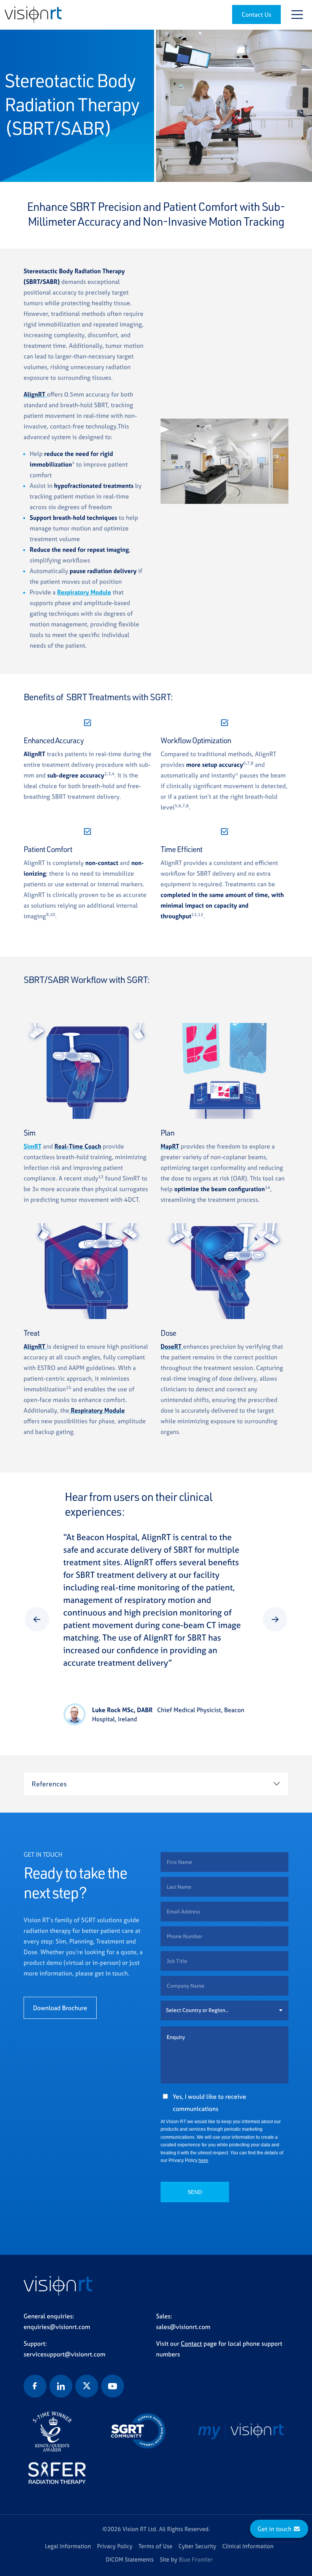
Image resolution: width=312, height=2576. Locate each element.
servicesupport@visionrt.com (64, 2354)
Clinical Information (248, 2546)
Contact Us (256, 14)
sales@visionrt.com (183, 2327)
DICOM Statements (130, 2559)
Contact (191, 2343)
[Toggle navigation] (297, 14)
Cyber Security (197, 2546)
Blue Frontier (196, 2559)
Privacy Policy (115, 2546)
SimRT (33, 1146)
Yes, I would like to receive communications (209, 2103)
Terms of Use (155, 2546)
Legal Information (68, 2546)
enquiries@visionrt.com (57, 2327)
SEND (195, 2192)
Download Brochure (60, 2008)
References (49, 1784)
